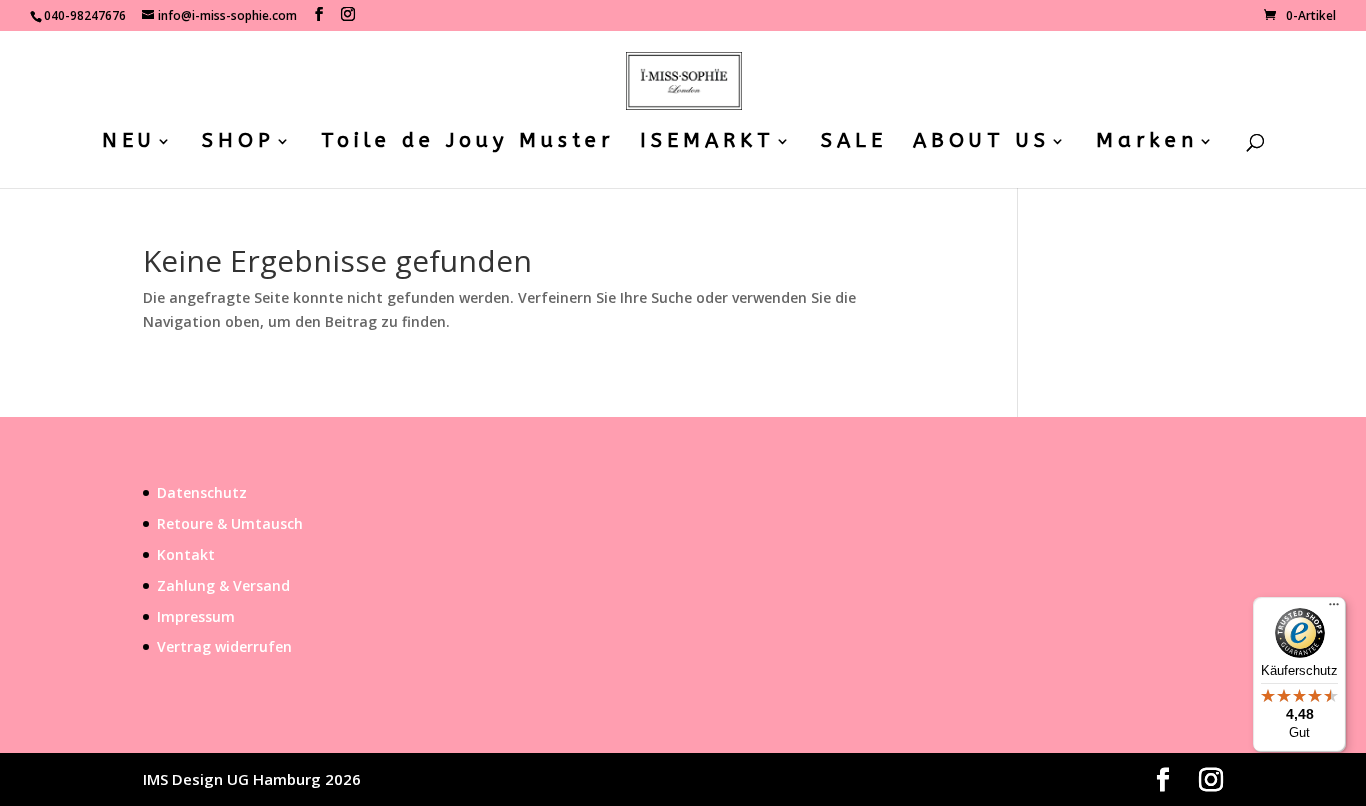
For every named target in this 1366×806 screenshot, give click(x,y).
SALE (854, 143)
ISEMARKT (707, 143)
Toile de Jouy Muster (467, 143)
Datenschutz (202, 492)
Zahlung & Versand (223, 585)
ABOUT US (981, 143)
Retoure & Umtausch (230, 523)
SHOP (238, 143)
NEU (129, 143)
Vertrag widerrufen (224, 646)
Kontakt (186, 554)
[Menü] (1334, 609)
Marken (1147, 143)
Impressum (196, 616)
